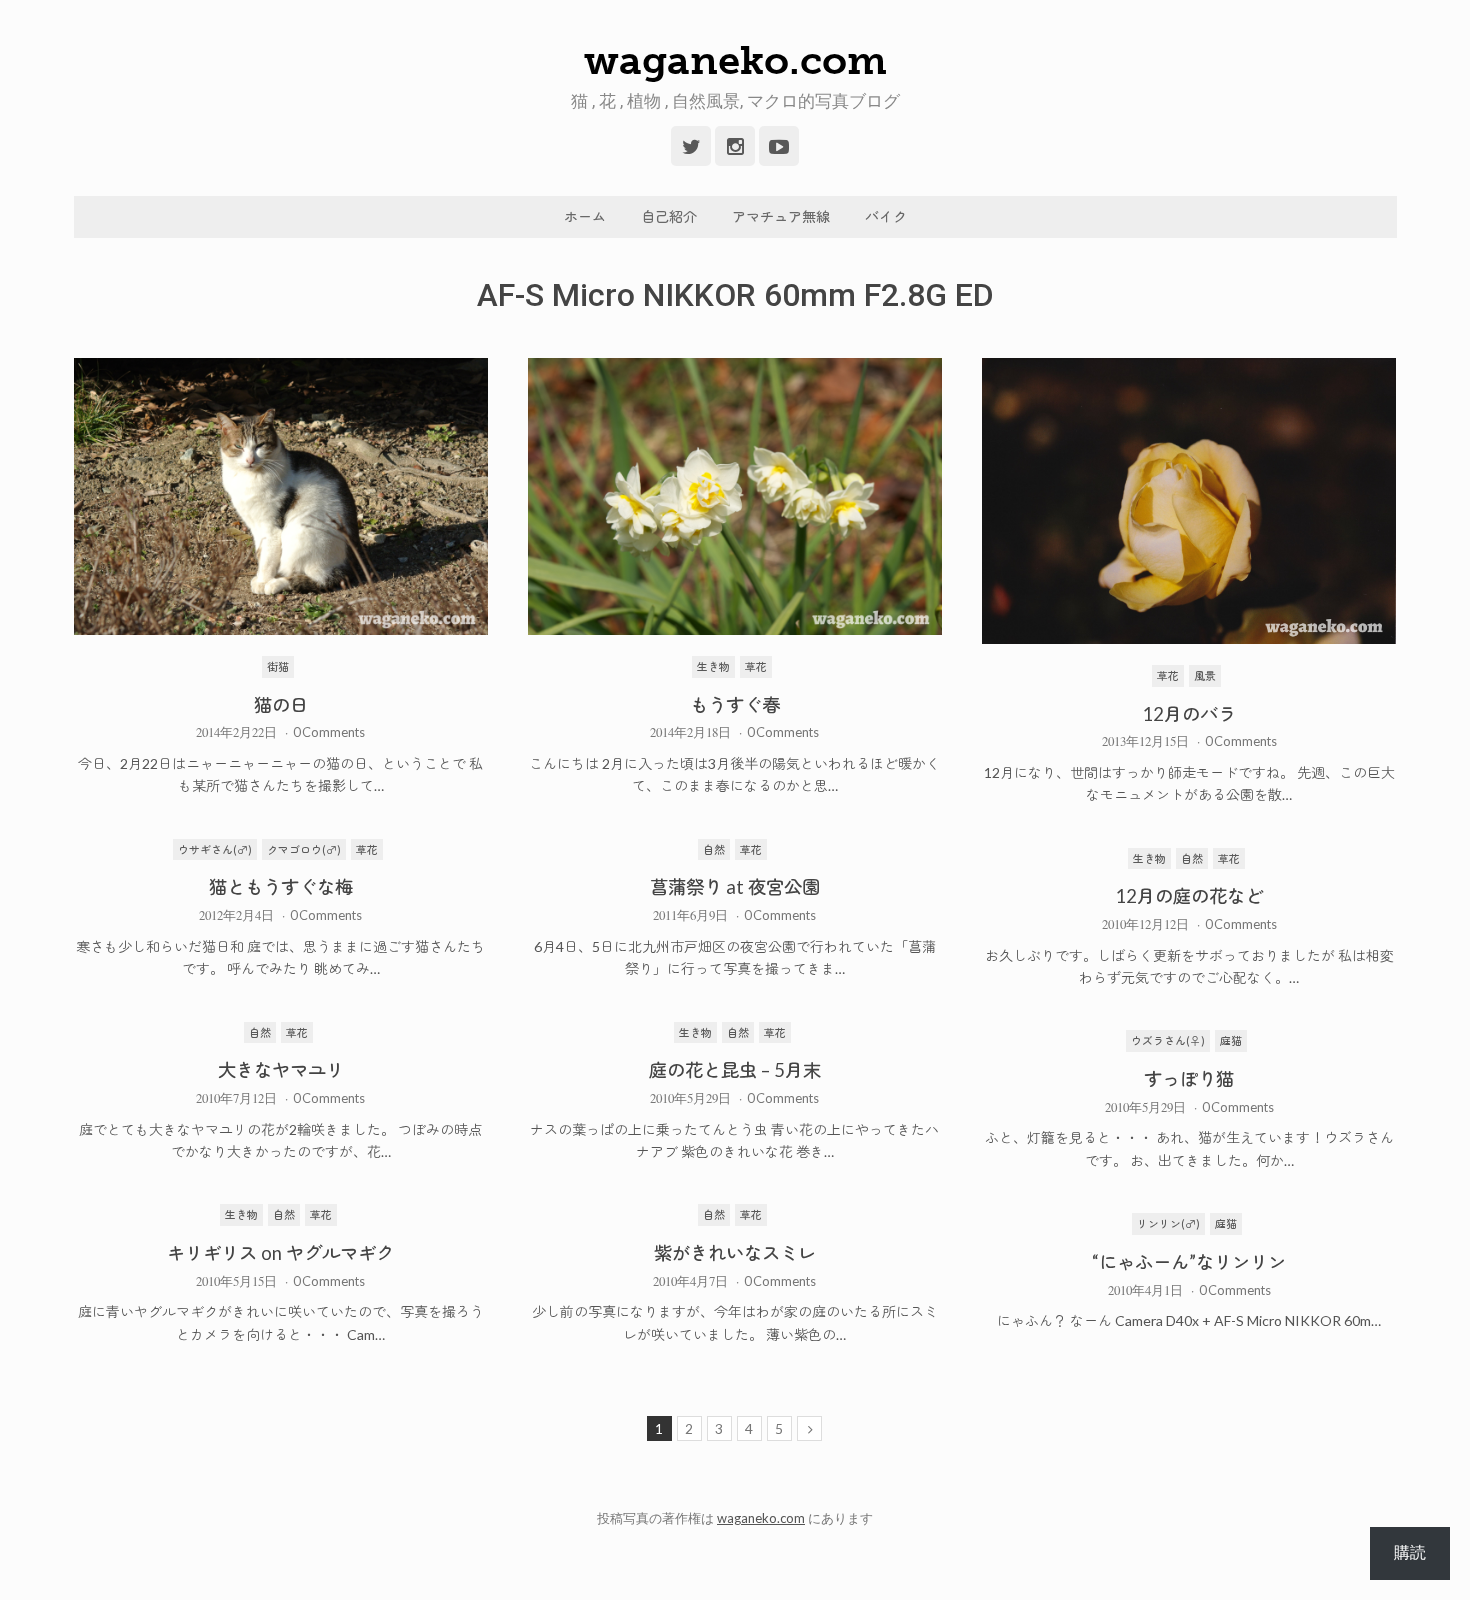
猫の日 (281, 705)
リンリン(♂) (1168, 1223)
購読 (1410, 1552)
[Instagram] (735, 146)
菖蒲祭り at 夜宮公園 (735, 887)
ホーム (585, 216)
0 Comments (329, 732)
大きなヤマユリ (281, 1070)
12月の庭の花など (1189, 896)
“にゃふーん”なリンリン (1189, 1262)
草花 (756, 666)
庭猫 (1231, 1040)
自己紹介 (669, 216)
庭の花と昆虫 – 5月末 (735, 1070)
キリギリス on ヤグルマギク (280, 1253)
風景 (1205, 675)
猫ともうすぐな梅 (281, 887)
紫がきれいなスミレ (735, 1253)
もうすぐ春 (735, 705)
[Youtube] (779, 146)
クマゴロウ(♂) (304, 849)
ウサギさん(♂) (215, 849)
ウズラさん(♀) (1168, 1040)
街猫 (278, 666)
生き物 (713, 666)
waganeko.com (735, 60)
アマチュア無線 (781, 216)
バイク (886, 216)
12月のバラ (1189, 714)
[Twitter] (691, 146)
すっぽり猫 (1189, 1079)
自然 (714, 849)
